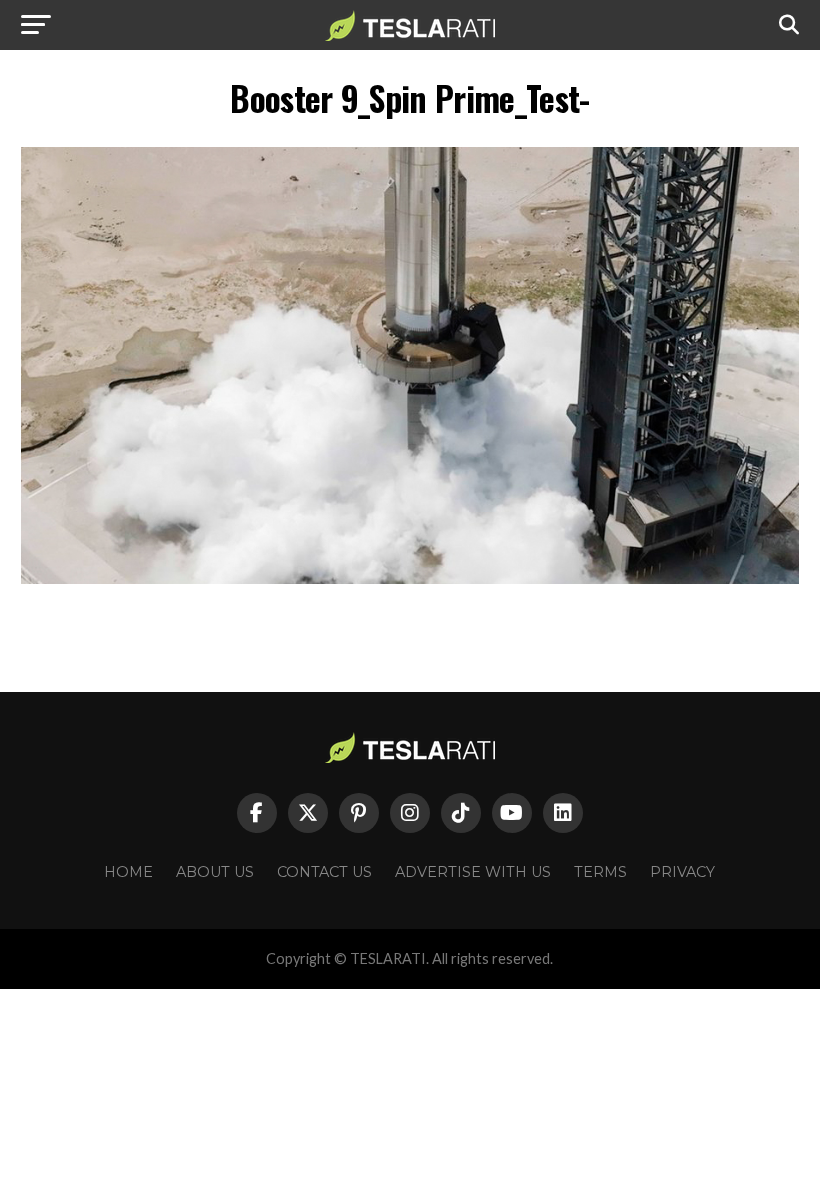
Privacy (682, 872)
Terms (600, 872)
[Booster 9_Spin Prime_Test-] (409, 578)
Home (128, 872)
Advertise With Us (473, 872)
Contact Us (324, 872)
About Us (215, 872)
